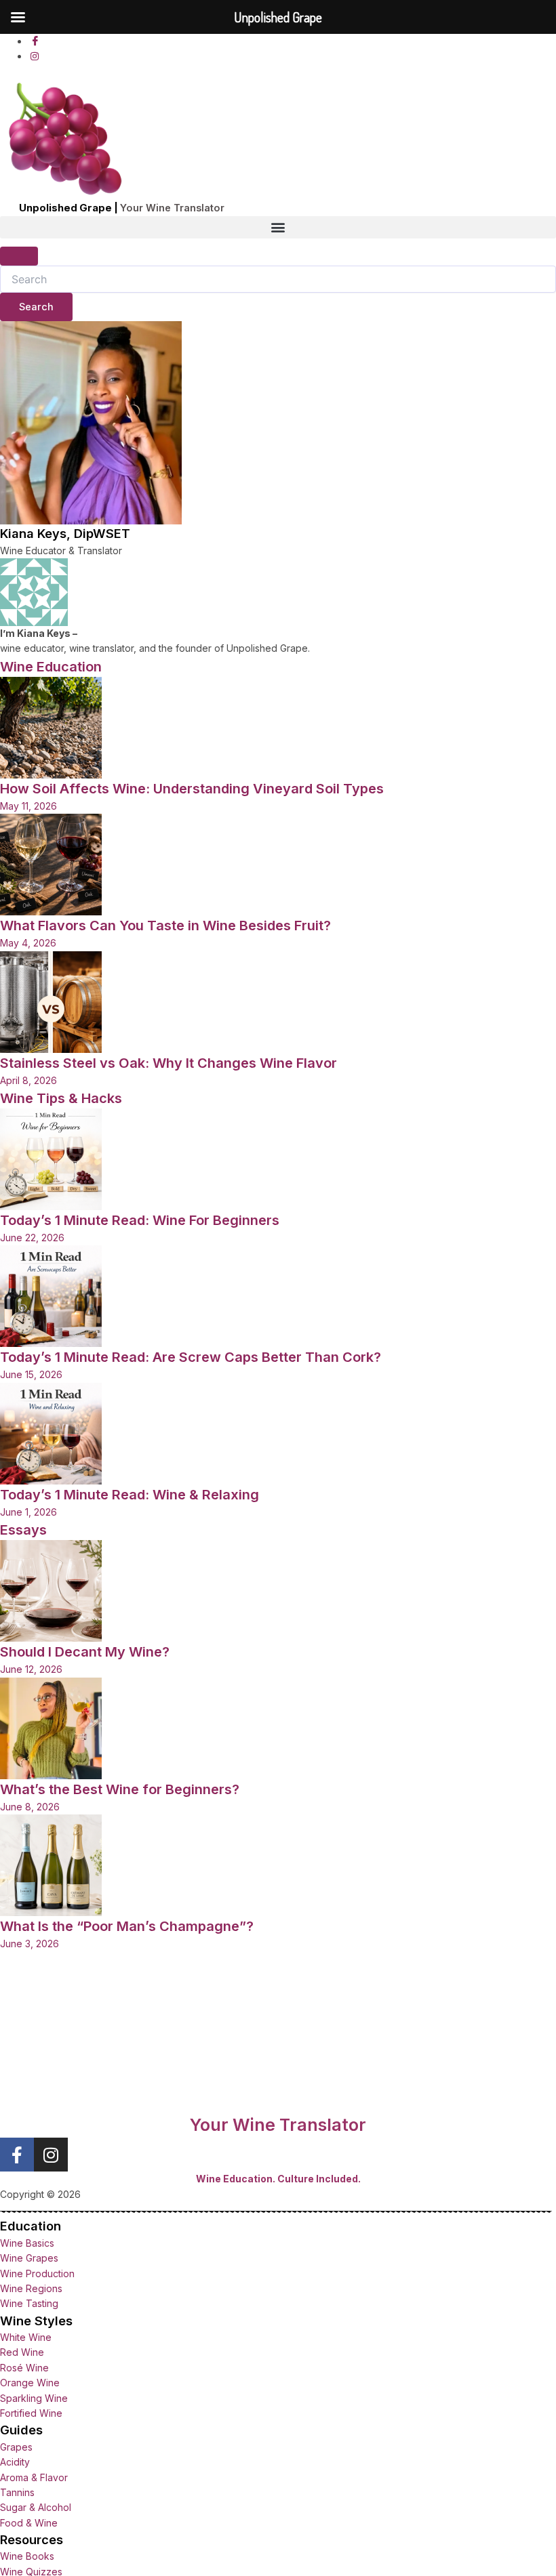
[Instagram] (35, 56)
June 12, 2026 (31, 1669)
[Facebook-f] (17, 2155)
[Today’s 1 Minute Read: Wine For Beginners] (51, 1158)
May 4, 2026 (28, 943)
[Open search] (19, 256)
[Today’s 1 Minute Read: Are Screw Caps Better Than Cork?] (51, 1295)
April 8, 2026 (28, 1080)
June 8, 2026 (30, 1807)
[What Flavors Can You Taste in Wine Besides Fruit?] (51, 864)
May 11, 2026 (28, 806)
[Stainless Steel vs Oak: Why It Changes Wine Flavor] (51, 1000)
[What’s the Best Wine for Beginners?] (51, 1727)
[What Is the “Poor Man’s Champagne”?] (51, 1864)
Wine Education (51, 667)
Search (46, 303)
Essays (23, 1530)
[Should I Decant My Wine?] (51, 1590)
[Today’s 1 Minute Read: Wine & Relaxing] (51, 1433)
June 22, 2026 (32, 1238)
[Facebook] (35, 41)
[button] (278, 227)
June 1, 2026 (28, 1512)
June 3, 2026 (29, 1944)
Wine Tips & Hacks (61, 1098)
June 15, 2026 (31, 1374)
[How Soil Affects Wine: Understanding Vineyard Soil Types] (51, 727)
